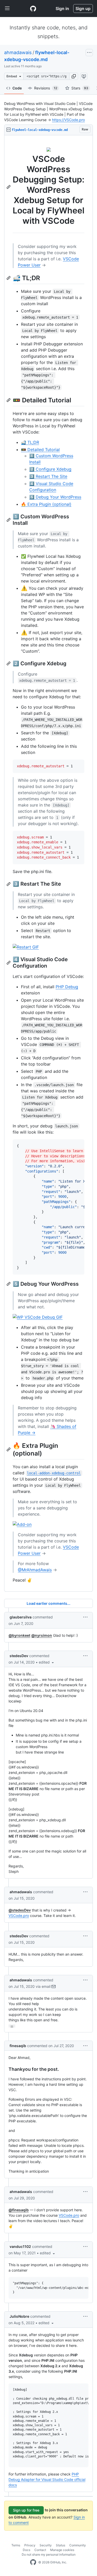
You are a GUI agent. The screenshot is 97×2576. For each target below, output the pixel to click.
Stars (80, 88)
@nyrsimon (42, 1635)
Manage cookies (62, 2550)
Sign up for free (26, 2510)
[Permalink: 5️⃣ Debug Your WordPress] (9, 1284)
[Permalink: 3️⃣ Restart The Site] (9, 884)
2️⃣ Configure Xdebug (50, 469)
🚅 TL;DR (30, 442)
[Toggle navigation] (7, 9)
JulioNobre (19, 2316)
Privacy (30, 2545)
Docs (27, 2550)
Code (17, 88)
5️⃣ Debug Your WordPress (55, 497)
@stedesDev (20, 1910)
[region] (48, 863)
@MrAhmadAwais (35, 1570)
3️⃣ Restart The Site (48, 476)
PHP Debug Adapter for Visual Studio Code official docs (47, 2479)
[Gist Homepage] (33, 9)
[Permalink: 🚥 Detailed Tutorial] (9, 400)
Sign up (83, 9)
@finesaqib (19, 2210)
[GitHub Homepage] (33, 2562)
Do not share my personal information (49, 2554)
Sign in (62, 9)
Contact (40, 2550)
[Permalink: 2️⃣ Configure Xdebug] (9, 663)
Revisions (46, 88)
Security (46, 2545)
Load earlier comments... (48, 1603)
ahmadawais (18, 52)
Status (61, 2545)
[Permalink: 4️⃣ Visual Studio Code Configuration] (9, 963)
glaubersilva (21, 1617)
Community (78, 2545)
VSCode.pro (19, 1916)
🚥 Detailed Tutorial (40, 450)
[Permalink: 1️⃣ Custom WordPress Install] (9, 520)
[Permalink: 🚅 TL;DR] (9, 278)
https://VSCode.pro (68, 120)
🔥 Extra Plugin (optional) (46, 504)
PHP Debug (67, 987)
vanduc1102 (20, 2246)
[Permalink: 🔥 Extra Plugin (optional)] (9, 1449)
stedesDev (19, 1656)
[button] (74, 76)
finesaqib (18, 2046)
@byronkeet (19, 1635)
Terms (16, 2545)
